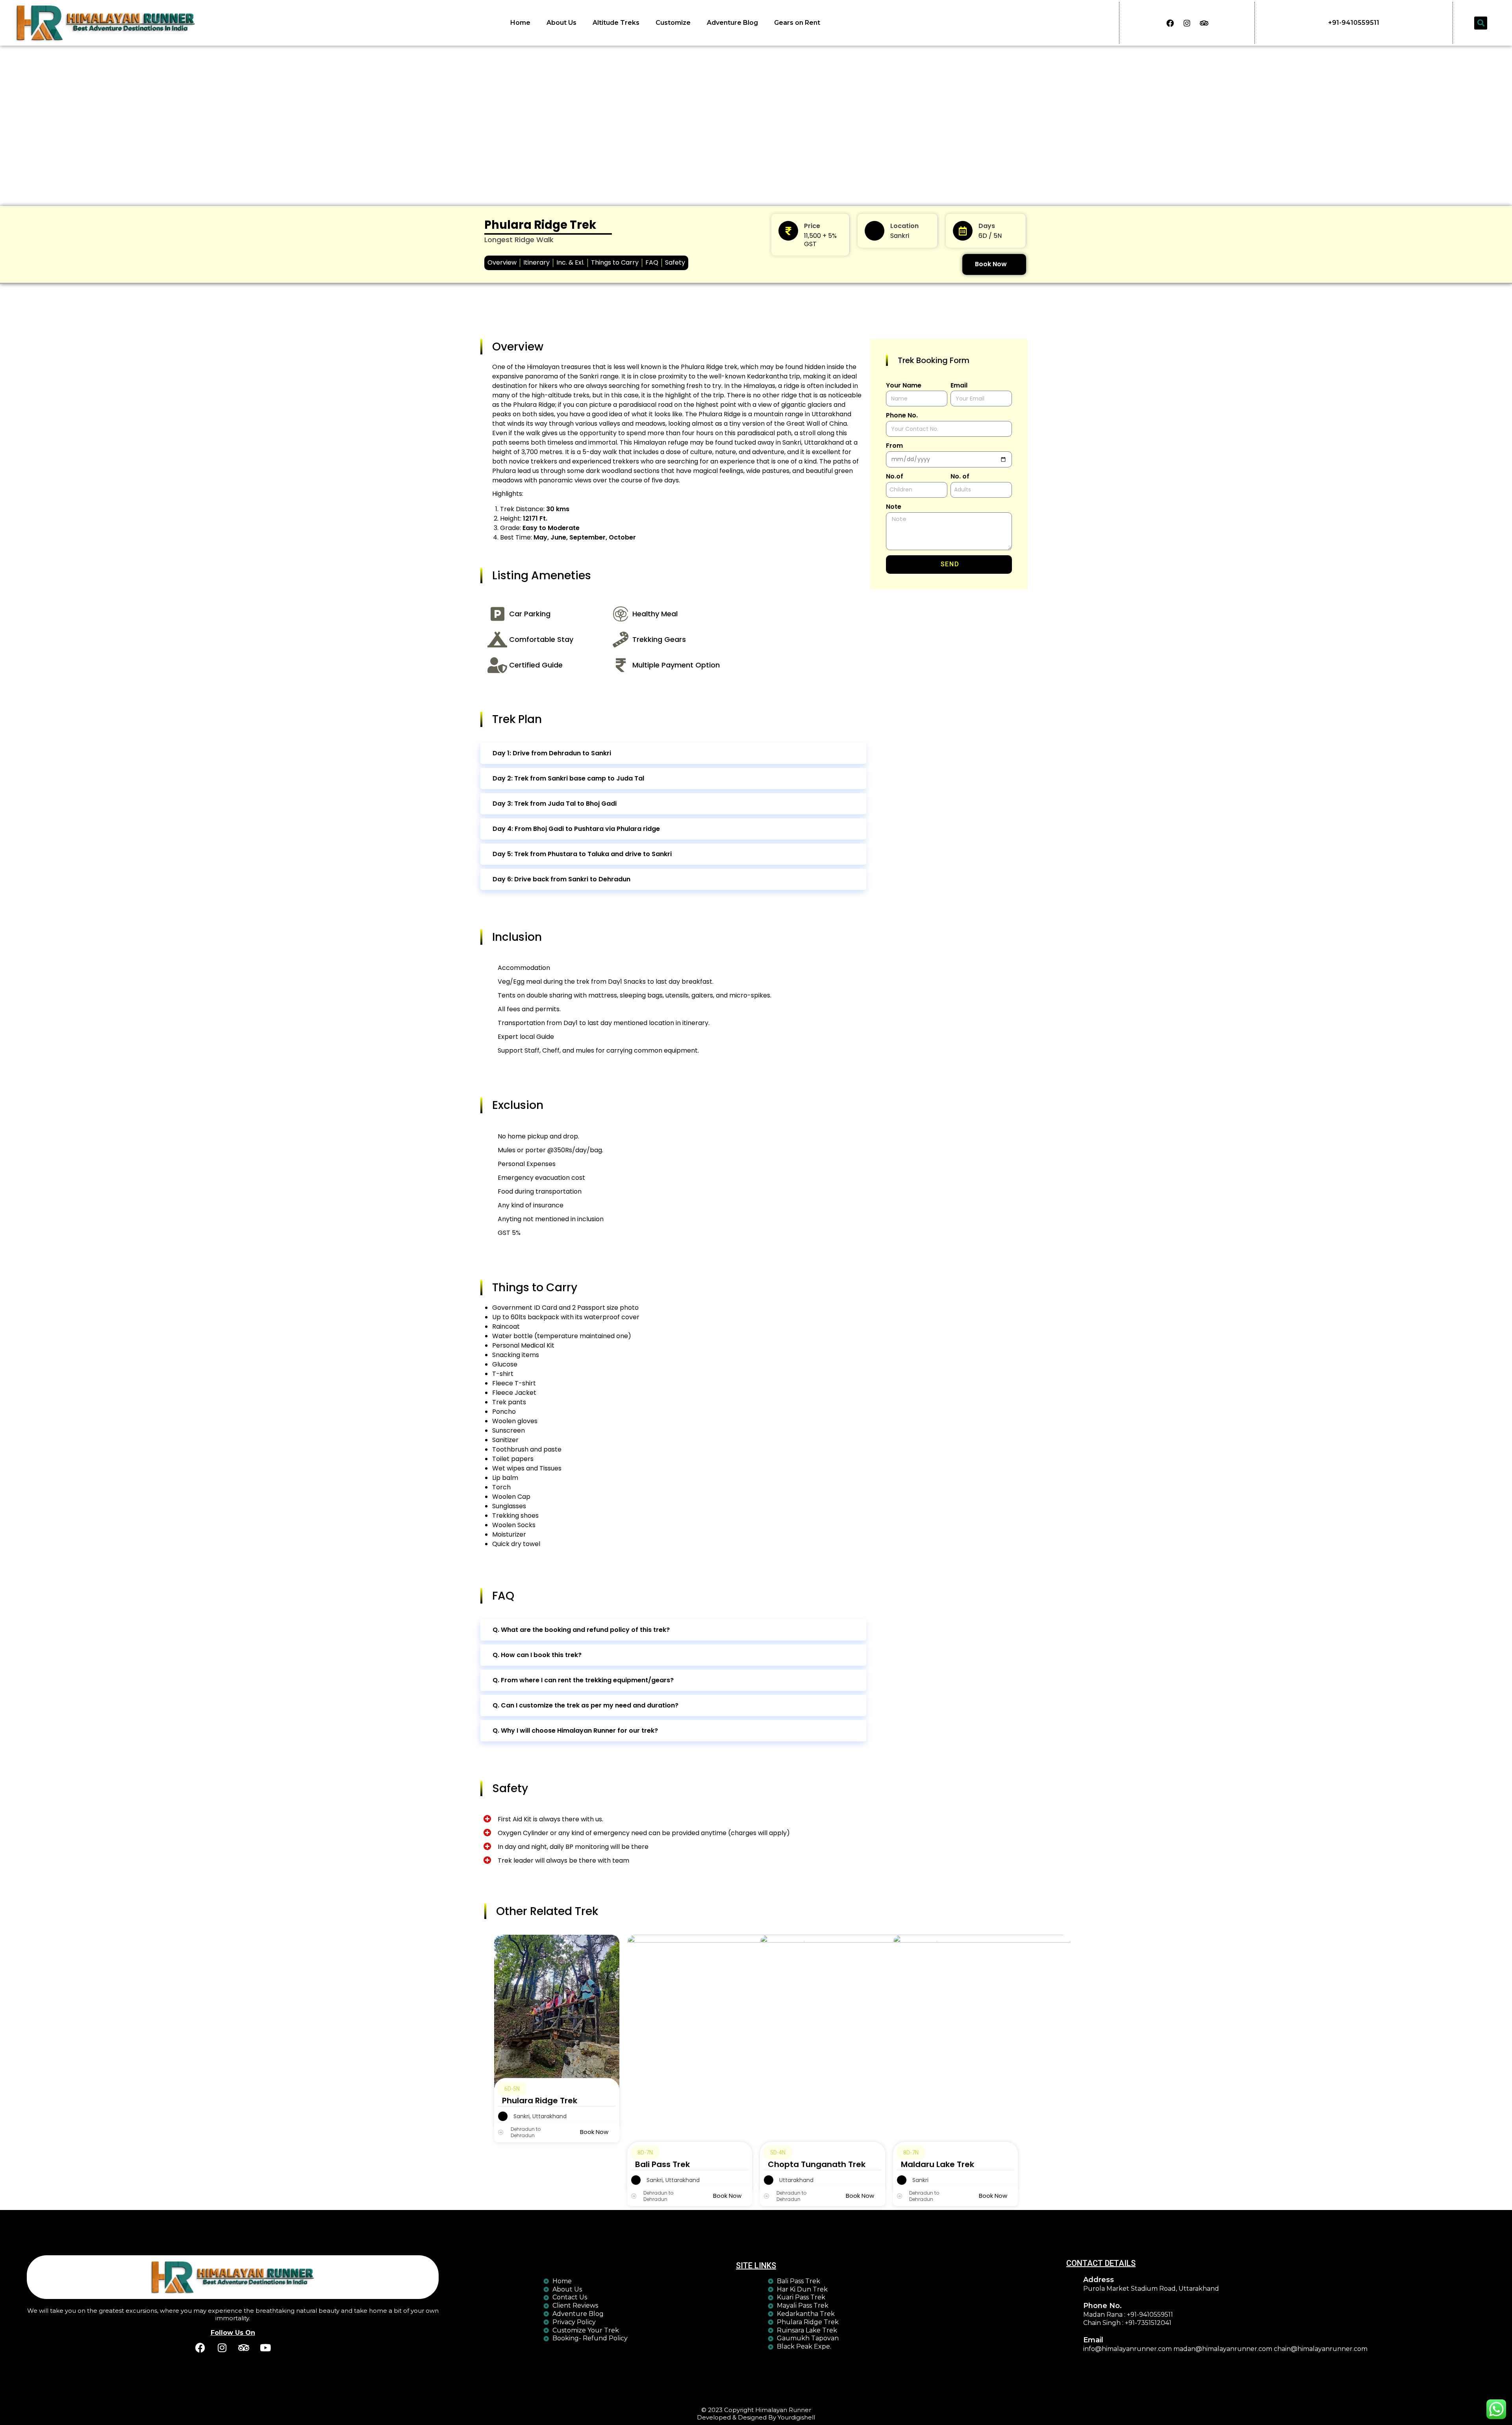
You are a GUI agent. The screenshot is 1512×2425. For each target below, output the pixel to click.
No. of (960, 477)
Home (520, 23)
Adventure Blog (732, 23)
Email (959, 386)
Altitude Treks (616, 23)
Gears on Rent (797, 23)
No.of (895, 477)
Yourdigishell (796, 2417)
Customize (673, 23)
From (894, 446)
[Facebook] (1170, 23)
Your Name (904, 386)
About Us (561, 23)
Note (894, 507)
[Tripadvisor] (1204, 23)
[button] (1481, 23)
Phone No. (902, 416)
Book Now (991, 264)
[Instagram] (1187, 23)
